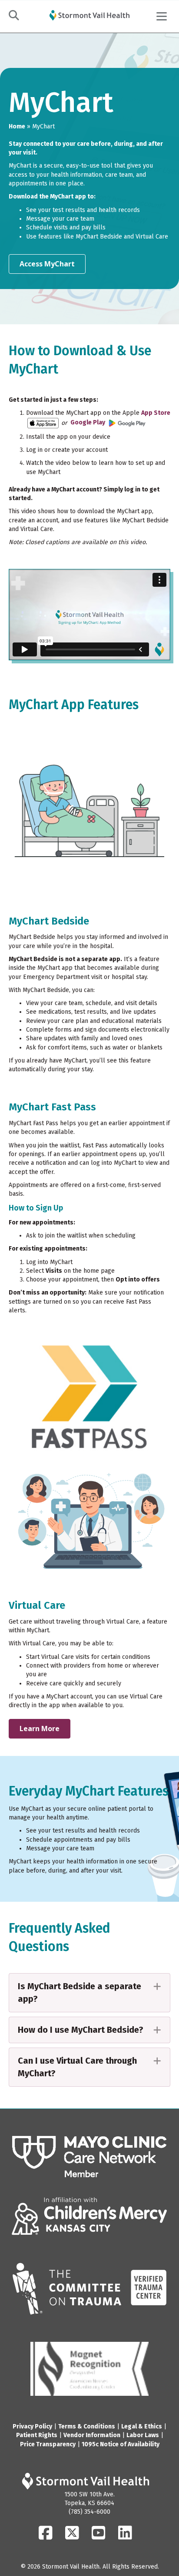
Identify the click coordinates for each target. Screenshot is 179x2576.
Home (17, 126)
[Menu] (162, 17)
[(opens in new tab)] (89, 2157)
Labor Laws (143, 2435)
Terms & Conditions (87, 2426)
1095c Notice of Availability (121, 2444)
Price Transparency (48, 2444)
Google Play (88, 422)
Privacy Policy (32, 2426)
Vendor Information (92, 2435)
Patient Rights (37, 2435)
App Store (156, 413)
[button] (89, 1993)
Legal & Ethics (142, 2426)
